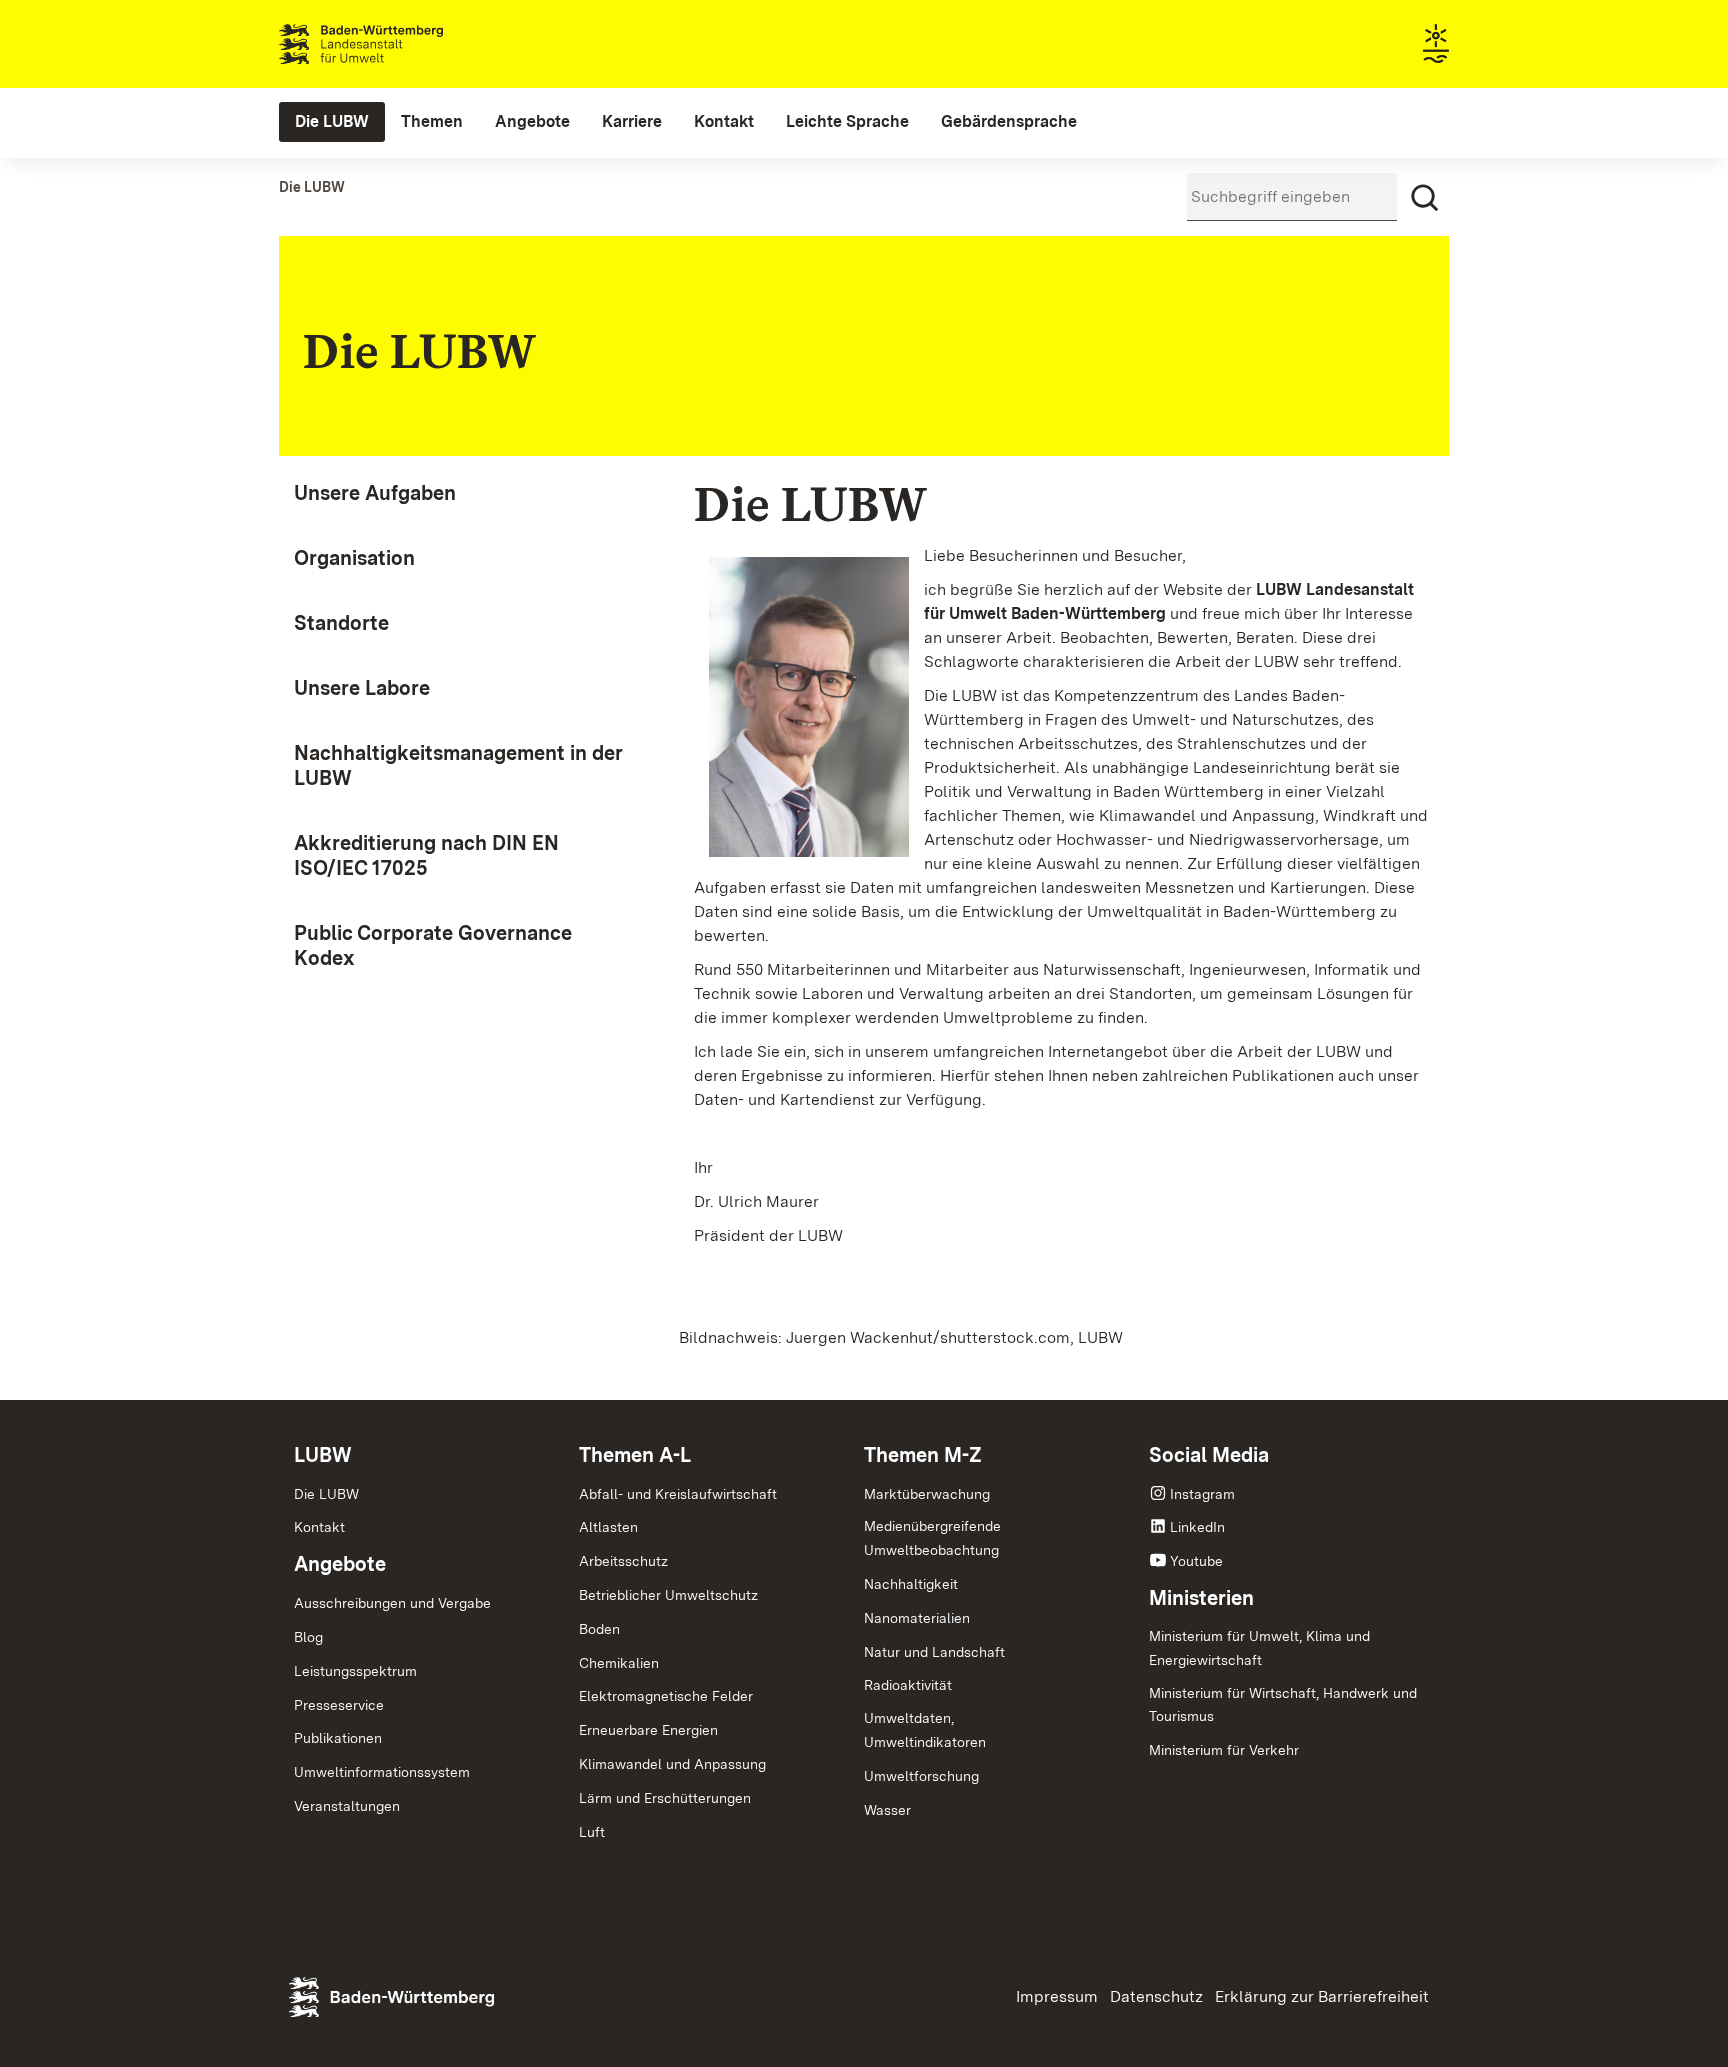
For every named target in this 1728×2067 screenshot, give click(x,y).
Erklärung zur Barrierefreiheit (1322, 1996)
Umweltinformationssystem (382, 1772)
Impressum (1057, 1996)
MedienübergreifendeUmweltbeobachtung (932, 1538)
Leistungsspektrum (355, 1671)
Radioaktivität (908, 1685)
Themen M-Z (923, 1455)
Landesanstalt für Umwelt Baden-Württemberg (396, 44)
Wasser (887, 1810)
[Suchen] (1425, 198)
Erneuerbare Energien (648, 1730)
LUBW (323, 1455)
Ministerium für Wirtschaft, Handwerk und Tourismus (1283, 1705)
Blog (308, 1637)
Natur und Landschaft (934, 1652)
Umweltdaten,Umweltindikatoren (925, 1730)
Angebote (340, 1564)
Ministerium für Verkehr (1224, 1750)
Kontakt (319, 1527)
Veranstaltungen (347, 1806)
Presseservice (339, 1705)
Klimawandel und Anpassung (672, 1764)
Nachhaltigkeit (911, 1584)
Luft (592, 1832)
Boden (599, 1629)
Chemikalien (619, 1663)
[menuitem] (332, 122)
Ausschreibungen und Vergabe (392, 1603)
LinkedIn (1197, 1527)
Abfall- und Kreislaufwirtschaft (678, 1494)
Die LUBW (326, 1494)
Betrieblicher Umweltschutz (668, 1595)
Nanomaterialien (917, 1618)
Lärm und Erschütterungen (665, 1798)
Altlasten (608, 1527)
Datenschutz (1156, 1996)
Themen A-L (635, 1455)
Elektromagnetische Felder (666, 1696)
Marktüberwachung (927, 1494)
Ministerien (1201, 1598)
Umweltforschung (921, 1776)
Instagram (1202, 1494)
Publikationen (338, 1738)
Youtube (1196, 1561)
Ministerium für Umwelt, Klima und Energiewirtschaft (1259, 1648)
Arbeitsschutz (623, 1561)
